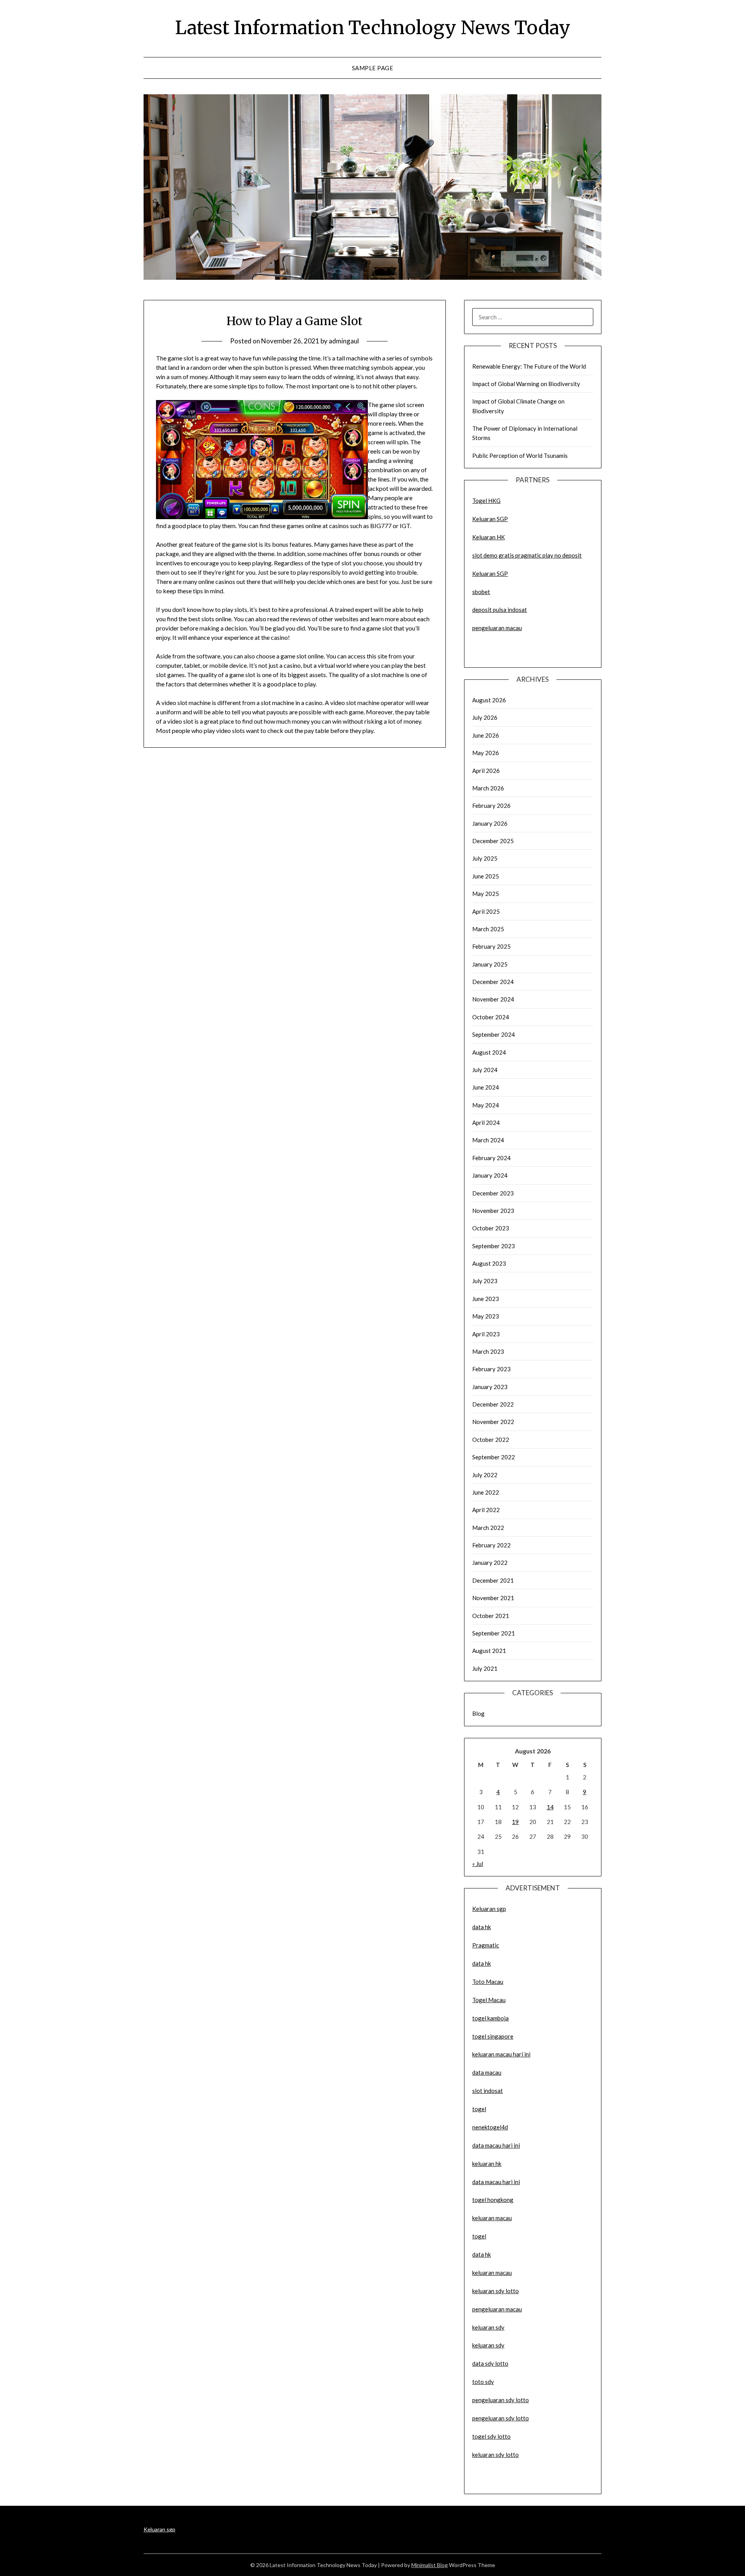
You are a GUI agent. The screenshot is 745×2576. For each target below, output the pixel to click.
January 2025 (490, 964)
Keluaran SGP (490, 519)
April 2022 (486, 1510)
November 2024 (493, 999)
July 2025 (485, 858)
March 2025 (488, 929)
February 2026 (491, 806)
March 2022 (488, 1528)
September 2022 (494, 1457)
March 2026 (488, 788)
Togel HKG (486, 501)
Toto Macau (488, 1982)
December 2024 (493, 982)
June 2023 (486, 1299)
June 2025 (486, 876)
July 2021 (485, 1668)
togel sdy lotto (491, 2436)
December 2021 (493, 1580)
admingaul (344, 341)
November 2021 (493, 1598)
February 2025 (491, 946)
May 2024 (486, 1105)
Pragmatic (486, 1945)
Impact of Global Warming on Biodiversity (526, 384)
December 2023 (493, 1193)
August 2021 (489, 1651)
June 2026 (486, 735)
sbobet (481, 592)
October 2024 (491, 1017)
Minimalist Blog (430, 2565)
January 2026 (490, 823)
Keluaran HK (489, 537)
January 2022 (490, 1563)
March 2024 (488, 1140)
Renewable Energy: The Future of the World (529, 366)
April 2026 (486, 771)
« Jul (478, 1864)
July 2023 (485, 1281)
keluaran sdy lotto (496, 2455)
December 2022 (493, 1404)
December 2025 (493, 841)
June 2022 (486, 1492)
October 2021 (491, 1616)
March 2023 (488, 1351)
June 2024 (486, 1087)
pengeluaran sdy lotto (501, 2418)
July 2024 (485, 1070)
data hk (482, 1927)
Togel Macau (489, 2000)
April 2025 (486, 911)
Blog (478, 1713)
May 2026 (486, 753)
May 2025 (486, 894)
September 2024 (494, 1034)
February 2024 (491, 1158)
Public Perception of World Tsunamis (520, 456)
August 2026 (489, 700)
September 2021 (494, 1633)
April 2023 (486, 1334)
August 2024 (489, 1052)
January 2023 (490, 1387)
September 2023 (494, 1246)
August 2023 (489, 1263)
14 (550, 1807)
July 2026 (485, 717)
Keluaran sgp (489, 1909)
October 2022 (491, 1440)
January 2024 (490, 1175)
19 (515, 1822)
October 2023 (491, 1228)
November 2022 (493, 1422)
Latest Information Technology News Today (373, 28)
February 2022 (491, 1545)
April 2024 (486, 1123)
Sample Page (373, 68)
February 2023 (491, 1369)
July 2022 (485, 1475)
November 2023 (493, 1211)
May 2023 (486, 1316)
